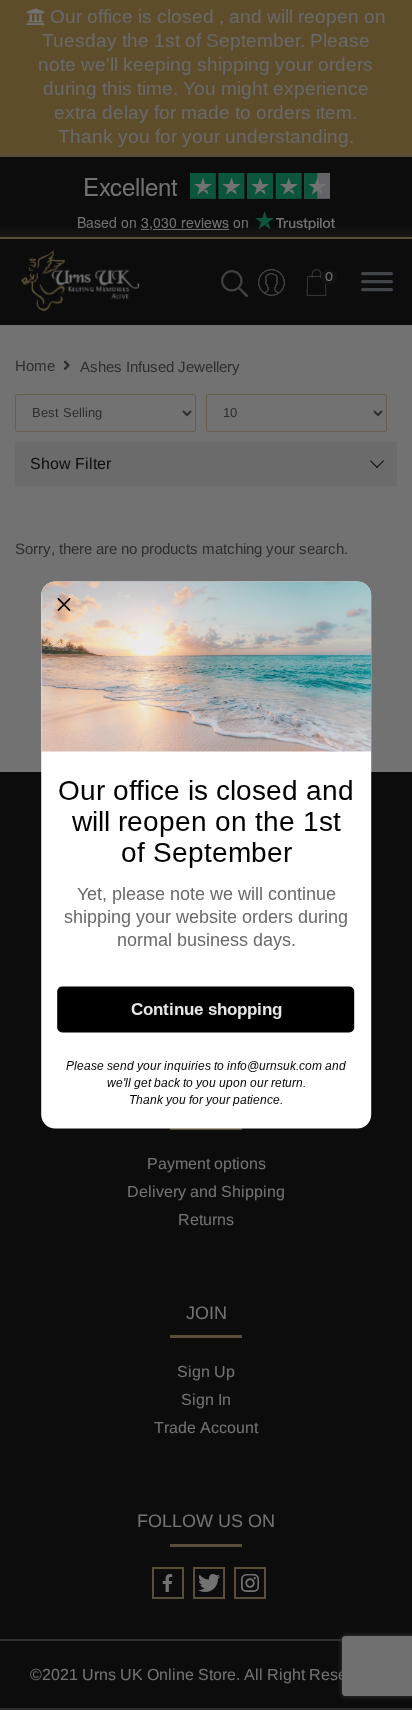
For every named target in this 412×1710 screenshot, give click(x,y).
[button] (64, 605)
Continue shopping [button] (206, 1008)
